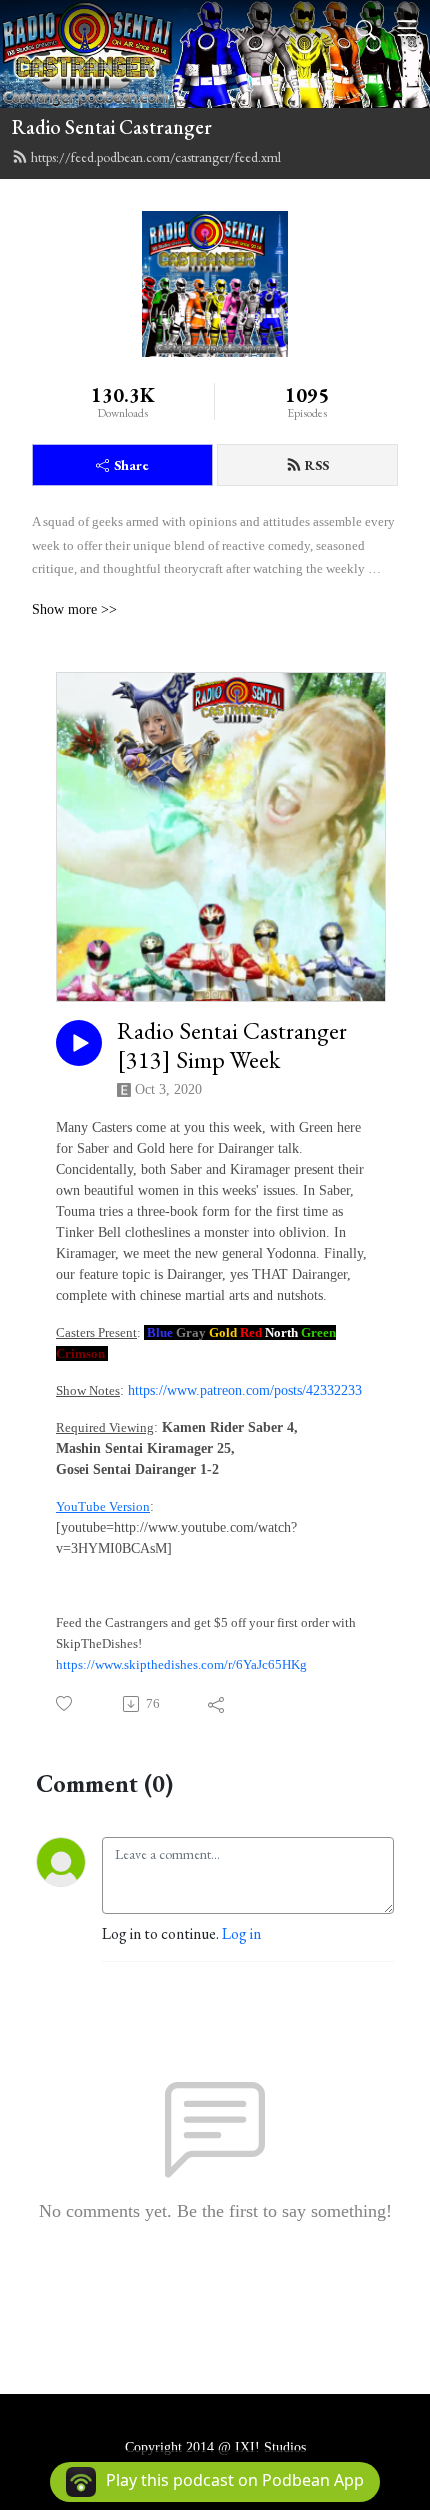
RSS (317, 465)
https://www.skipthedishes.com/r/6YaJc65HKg (181, 1664)
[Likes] (65, 1703)
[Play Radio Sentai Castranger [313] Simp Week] (79, 1043)
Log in (241, 1933)
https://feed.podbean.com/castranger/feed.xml (156, 157)
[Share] (217, 1704)
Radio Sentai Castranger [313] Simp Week (232, 1046)
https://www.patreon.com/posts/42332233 (245, 1390)
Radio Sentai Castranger (112, 127)
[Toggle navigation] (407, 28)
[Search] (366, 28)
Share (131, 465)
